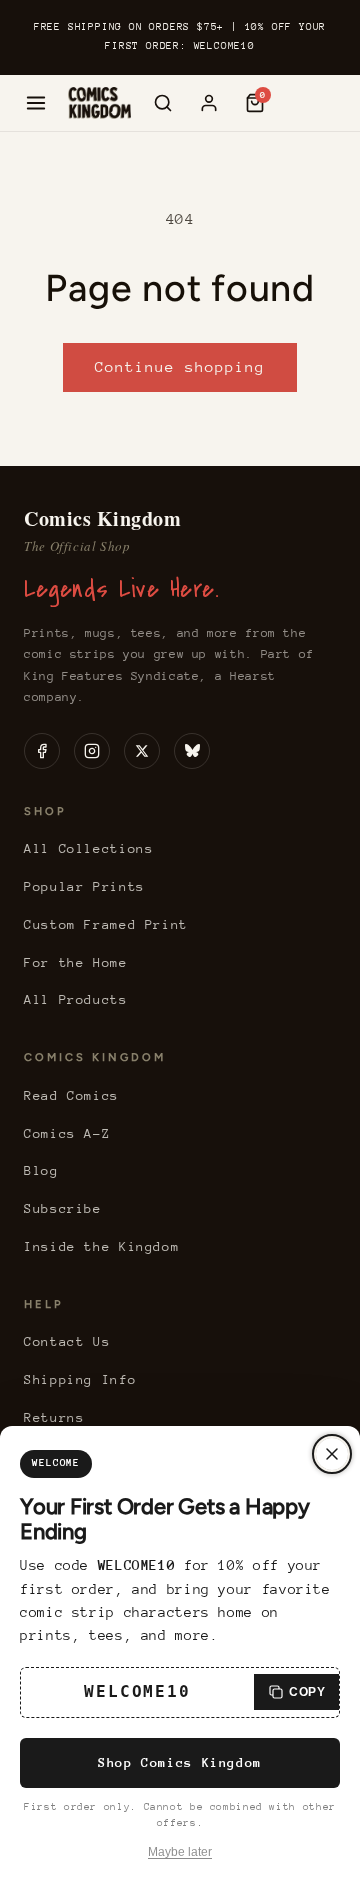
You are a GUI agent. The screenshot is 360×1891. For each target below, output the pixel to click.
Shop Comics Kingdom (180, 1762)
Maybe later (180, 1852)
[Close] (332, 1454)
